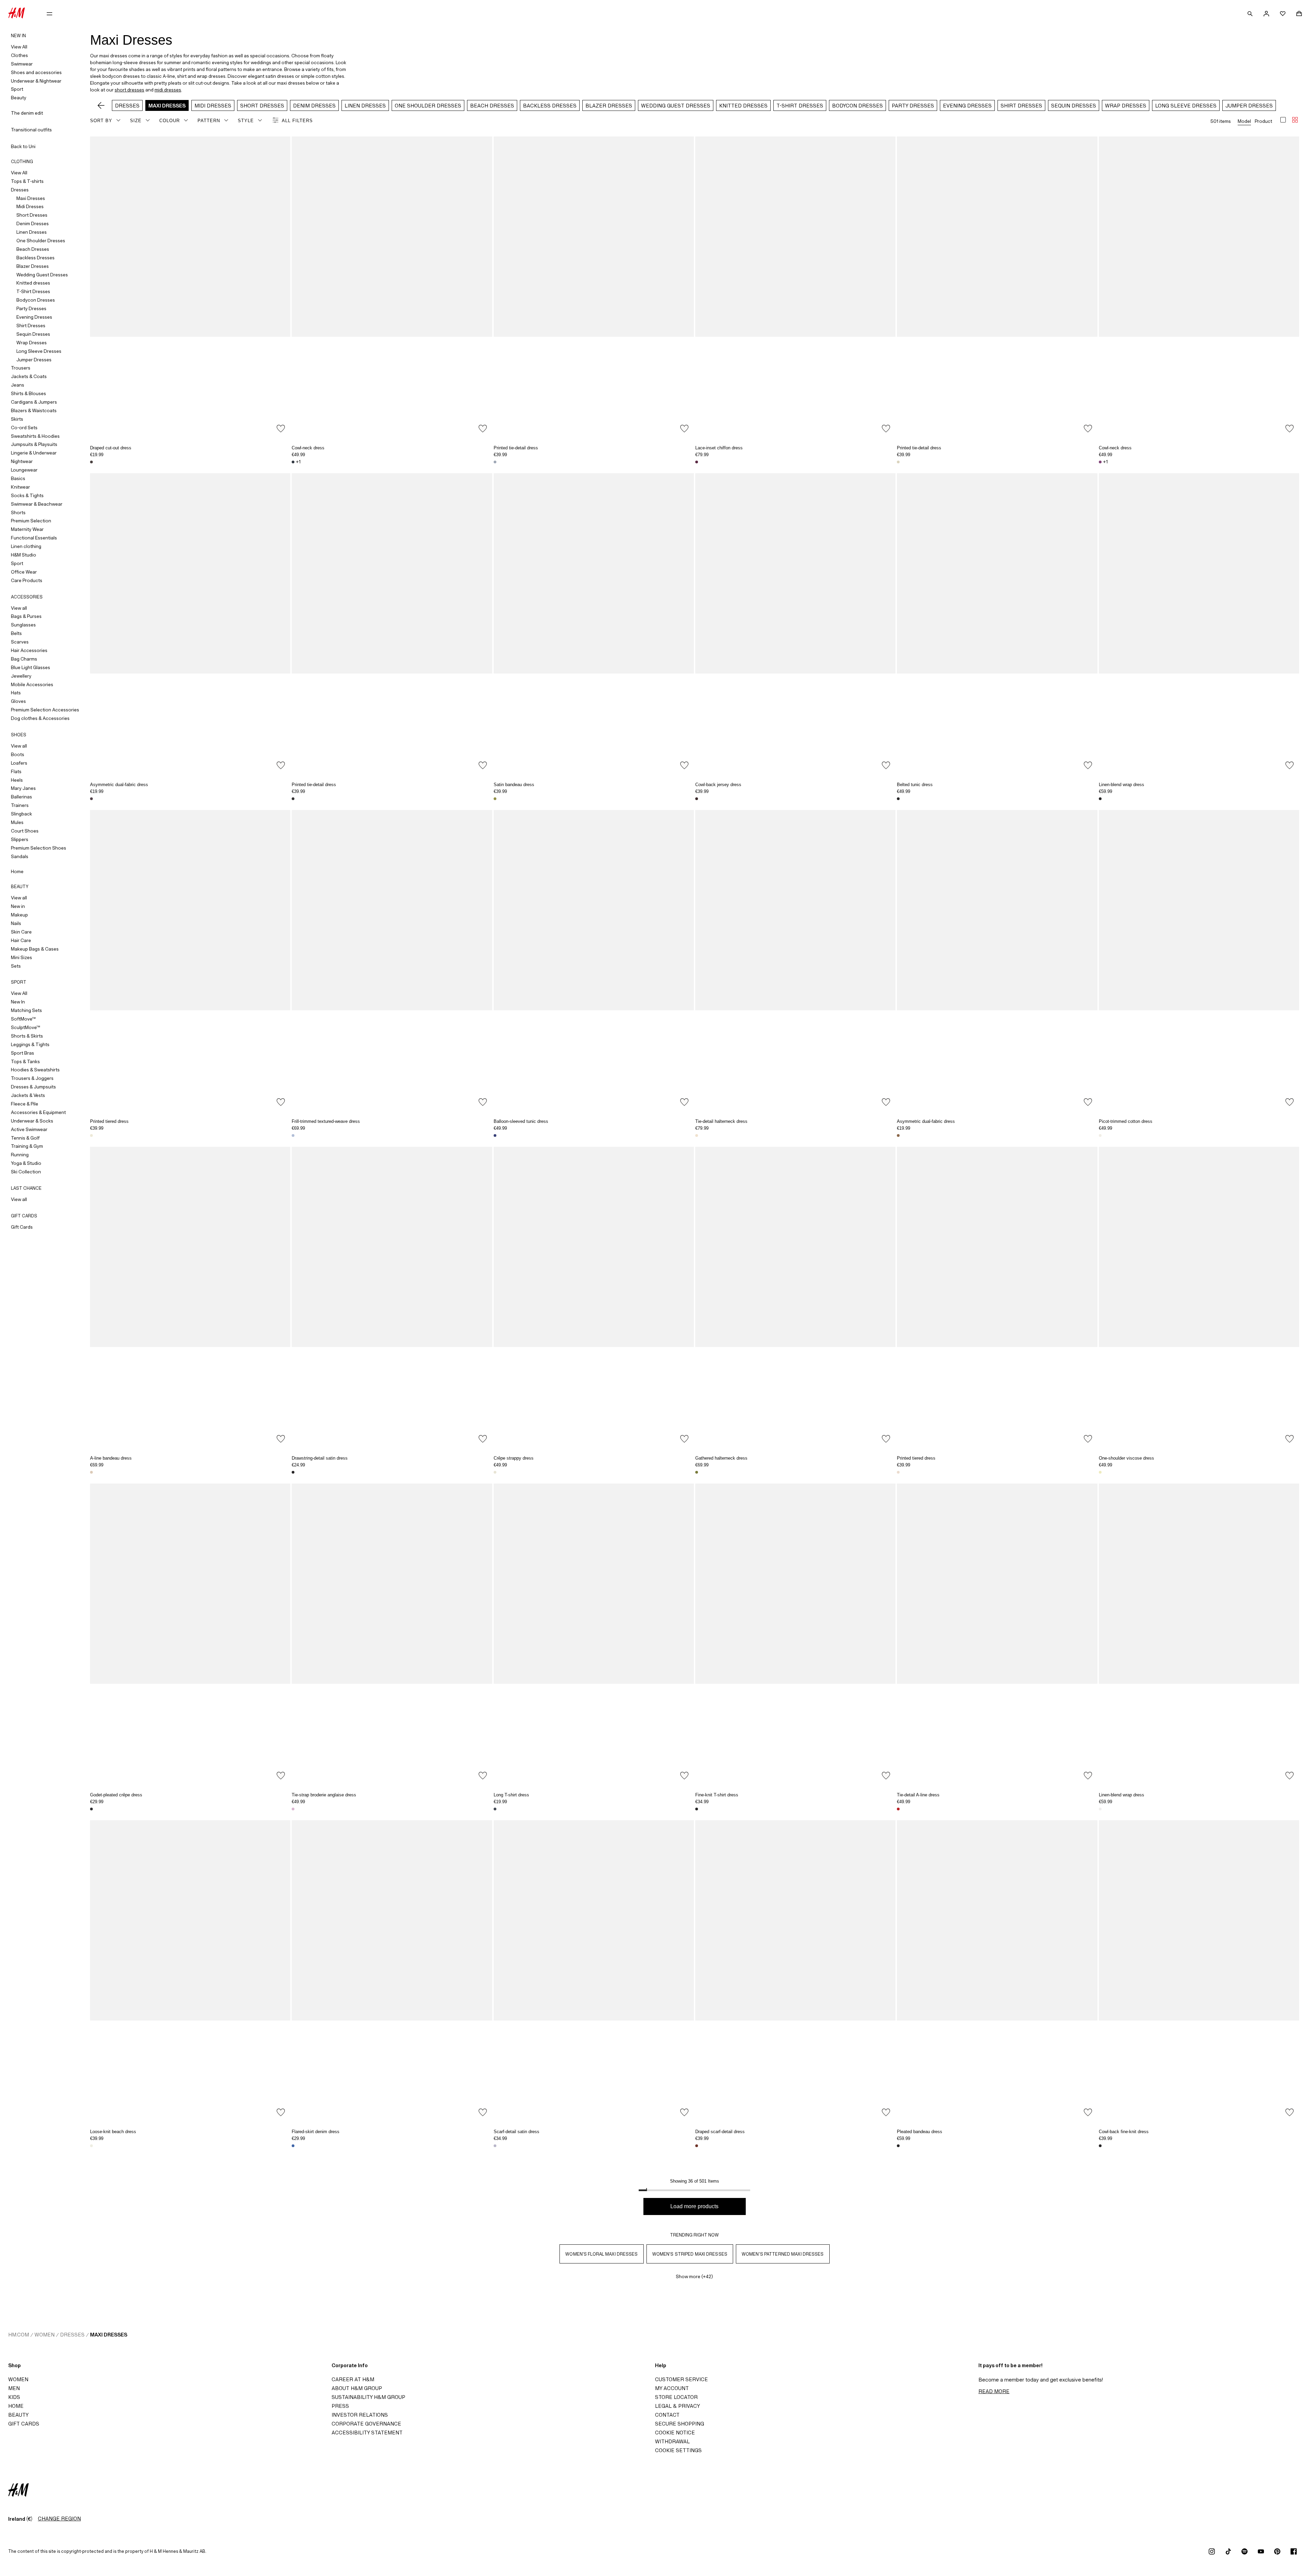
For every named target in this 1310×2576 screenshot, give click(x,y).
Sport (17, 89)
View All (19, 47)
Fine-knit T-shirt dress (717, 1795)
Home (17, 871)
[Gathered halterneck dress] (795, 1297)
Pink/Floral (91, 1472)
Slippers (20, 839)
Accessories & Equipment (38, 1112)
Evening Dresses (34, 317)
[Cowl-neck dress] (392, 287)
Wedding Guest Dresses (42, 275)
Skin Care (21, 932)
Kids (14, 2397)
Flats (16, 771)
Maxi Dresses (31, 198)
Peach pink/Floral (697, 1135)
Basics (18, 478)
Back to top (1302, 1289)
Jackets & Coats (29, 376)
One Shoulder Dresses (41, 241)
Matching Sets (26, 1010)
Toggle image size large (1283, 120)
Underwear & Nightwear (36, 81)
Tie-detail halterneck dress (721, 1121)
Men (14, 2388)
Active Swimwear (29, 1129)
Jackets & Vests (28, 1095)
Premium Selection (31, 521)
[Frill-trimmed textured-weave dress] (392, 960)
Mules (17, 822)
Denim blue (293, 2146)
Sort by (101, 121)
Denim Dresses (33, 223)
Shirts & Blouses (28, 393)
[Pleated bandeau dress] (997, 1971)
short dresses (129, 90)
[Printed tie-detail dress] (594, 287)
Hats (16, 693)
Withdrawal (672, 2441)
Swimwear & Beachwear (37, 504)
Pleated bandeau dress (920, 2132)
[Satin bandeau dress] (594, 624)
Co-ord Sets (24, 428)
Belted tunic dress (915, 785)
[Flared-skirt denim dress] (392, 1971)
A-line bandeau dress (111, 1458)
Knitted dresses (33, 283)
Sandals (20, 856)
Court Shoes (25, 831)
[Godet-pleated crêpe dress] (190, 1634)
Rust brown (697, 2146)
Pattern (209, 121)
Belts (16, 633)
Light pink (293, 1809)
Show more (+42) (694, 2276)
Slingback (21, 814)
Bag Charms (24, 659)
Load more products (694, 2206)
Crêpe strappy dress (514, 1458)
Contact (667, 2415)
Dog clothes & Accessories (40, 718)
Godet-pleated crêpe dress (116, 1795)
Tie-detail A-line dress (918, 1795)
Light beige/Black (495, 1472)
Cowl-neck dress (308, 448)
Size (136, 121)
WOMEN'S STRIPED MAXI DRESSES (690, 2254)
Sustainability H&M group (368, 2397)
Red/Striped (898, 1809)
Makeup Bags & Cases (35, 949)
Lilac (495, 2146)
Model (1244, 121)
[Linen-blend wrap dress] (1199, 624)
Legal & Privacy (678, 2406)
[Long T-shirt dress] (594, 1634)
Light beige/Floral (898, 462)
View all (19, 608)
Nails (16, 923)
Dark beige (898, 1135)
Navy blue (495, 1809)
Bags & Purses (26, 616)
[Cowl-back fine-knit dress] (1199, 1971)
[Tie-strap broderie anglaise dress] (392, 1634)
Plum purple (697, 462)
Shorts (18, 512)
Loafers (19, 763)
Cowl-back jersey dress (718, 785)
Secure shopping (680, 2424)
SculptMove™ (26, 1027)
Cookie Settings (678, 2450)
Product (1263, 121)
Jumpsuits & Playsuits (34, 444)
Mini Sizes (21, 957)
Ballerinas (21, 797)
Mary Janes (23, 788)
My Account (672, 2388)
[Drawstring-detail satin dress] (392, 1297)
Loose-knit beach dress (113, 2132)
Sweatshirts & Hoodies (35, 436)
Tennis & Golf (25, 1138)
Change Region (59, 2519)
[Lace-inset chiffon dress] (795, 287)
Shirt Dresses (31, 325)
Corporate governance (366, 2424)
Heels (17, 780)
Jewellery (21, 676)
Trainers (20, 805)
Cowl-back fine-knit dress (1124, 2132)
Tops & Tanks (25, 1061)
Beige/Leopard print (898, 2146)
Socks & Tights (27, 495)
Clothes (19, 55)
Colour (170, 121)
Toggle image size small (1295, 120)
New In (18, 1002)
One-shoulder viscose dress (1126, 1458)
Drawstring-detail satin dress (320, 1458)
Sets (16, 966)
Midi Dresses (30, 206)
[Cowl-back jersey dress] (795, 624)
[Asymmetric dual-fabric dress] (190, 624)
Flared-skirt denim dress (316, 2132)
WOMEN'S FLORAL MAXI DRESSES (601, 2254)
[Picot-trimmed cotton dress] (1199, 960)
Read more (994, 2391)
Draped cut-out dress (111, 448)
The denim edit (27, 113)
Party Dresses (31, 308)
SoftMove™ (23, 1019)
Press (340, 2406)
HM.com (19, 2335)
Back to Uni (23, 146)
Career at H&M (353, 2379)
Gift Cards (22, 1227)
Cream (1100, 1809)
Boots (18, 754)
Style (246, 121)
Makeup (19, 915)
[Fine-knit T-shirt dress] (795, 1634)
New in (18, 906)
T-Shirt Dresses (33, 291)
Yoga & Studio (26, 1163)
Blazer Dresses (33, 266)
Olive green (495, 799)
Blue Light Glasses (31, 667)
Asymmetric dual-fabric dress (119, 785)
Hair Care (21, 940)
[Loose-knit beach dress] (190, 1971)
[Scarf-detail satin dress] (594, 1971)
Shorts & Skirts (27, 1036)
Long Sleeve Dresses (39, 351)
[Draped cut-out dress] (190, 287)
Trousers (21, 368)
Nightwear (22, 461)
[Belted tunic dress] (997, 624)
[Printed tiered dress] (190, 960)
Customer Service (681, 2379)
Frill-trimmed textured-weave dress (326, 1121)
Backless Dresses (35, 258)
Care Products (27, 580)
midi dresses (168, 90)
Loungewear (24, 470)
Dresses (20, 190)
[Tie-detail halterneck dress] (795, 960)
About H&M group (357, 2388)
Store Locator (676, 2397)
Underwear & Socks (32, 1121)
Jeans (18, 385)
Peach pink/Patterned (898, 1472)
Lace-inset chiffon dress (719, 448)
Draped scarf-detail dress (720, 2132)
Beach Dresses (33, 249)
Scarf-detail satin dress (516, 2132)
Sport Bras (23, 1053)
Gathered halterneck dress (721, 1458)
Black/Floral (293, 799)
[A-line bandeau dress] (190, 1297)
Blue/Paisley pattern (495, 1135)
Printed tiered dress (109, 1121)
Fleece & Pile (25, 1104)
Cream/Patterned (91, 1135)
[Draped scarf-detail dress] (795, 1971)
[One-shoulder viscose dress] (1199, 1297)
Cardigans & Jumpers (34, 402)
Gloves (18, 701)
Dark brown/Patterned (293, 1472)
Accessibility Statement (367, 2433)
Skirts (17, 419)
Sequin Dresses (33, 334)
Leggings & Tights (30, 1044)
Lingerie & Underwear (34, 453)
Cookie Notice (675, 2433)
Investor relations (360, 2415)
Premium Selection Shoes (39, 848)
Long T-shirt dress (511, 1795)
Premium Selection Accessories (45, 710)
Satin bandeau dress (514, 785)
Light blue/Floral (495, 462)
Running (20, 1155)
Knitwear (20, 487)
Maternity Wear (27, 529)
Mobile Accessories (32, 684)
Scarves (20, 642)
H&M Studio (24, 555)
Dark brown (91, 462)
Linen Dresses (32, 232)
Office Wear (24, 572)
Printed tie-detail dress (516, 448)
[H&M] (17, 14)
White (1100, 1135)
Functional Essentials (34, 538)
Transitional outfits (31, 130)
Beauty (19, 98)
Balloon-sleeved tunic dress (521, 1121)
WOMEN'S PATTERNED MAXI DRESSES (783, 2254)
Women (45, 2335)
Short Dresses (32, 215)
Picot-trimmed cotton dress (1126, 1121)
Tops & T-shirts (27, 181)
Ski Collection (26, 1172)
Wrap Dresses (32, 343)
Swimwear (22, 64)
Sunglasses (23, 625)
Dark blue (293, 462)
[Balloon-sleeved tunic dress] (594, 960)
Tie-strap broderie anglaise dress (324, 1795)
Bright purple (1100, 462)
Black (1100, 799)
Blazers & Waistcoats (34, 410)
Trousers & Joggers (32, 1078)
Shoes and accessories (36, 72)
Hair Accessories (29, 650)
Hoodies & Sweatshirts (35, 1070)
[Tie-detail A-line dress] (997, 1634)
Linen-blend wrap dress (1122, 785)
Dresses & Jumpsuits (33, 1087)
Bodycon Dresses (36, 300)
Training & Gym (27, 1146)
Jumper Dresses (34, 360)
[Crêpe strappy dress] (594, 1297)
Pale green (1100, 1472)
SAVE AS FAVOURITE (281, 429)
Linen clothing (26, 546)
